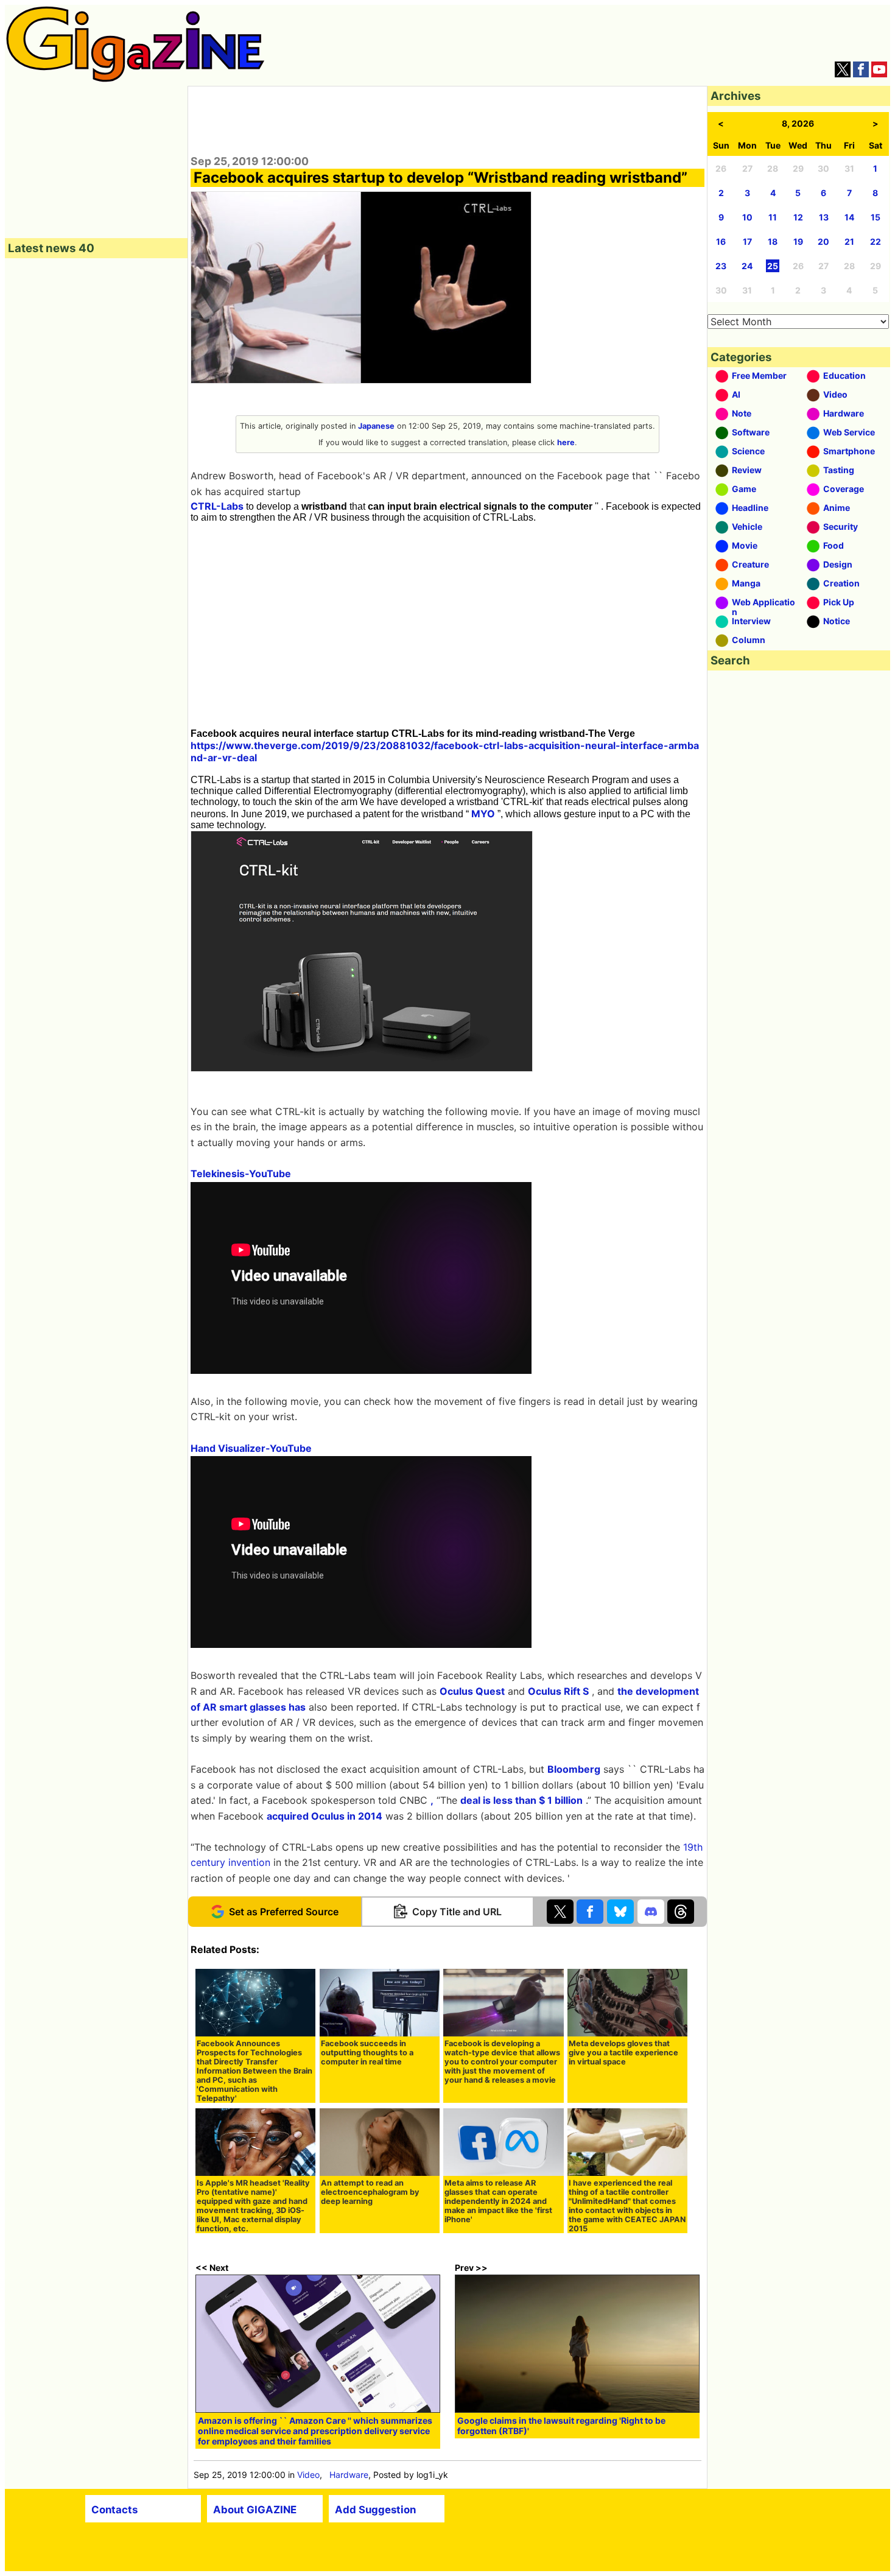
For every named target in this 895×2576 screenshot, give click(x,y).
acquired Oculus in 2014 (325, 1816)
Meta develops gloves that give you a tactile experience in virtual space (623, 2053)
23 (721, 266)
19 (798, 241)
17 (747, 241)
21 (849, 241)
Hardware (349, 2475)
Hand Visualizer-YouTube (251, 1448)
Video (308, 2475)
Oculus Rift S (558, 1691)
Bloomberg (574, 1769)
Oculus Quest (472, 1691)
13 (824, 217)
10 (747, 217)
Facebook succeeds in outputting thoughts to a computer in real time (367, 2053)
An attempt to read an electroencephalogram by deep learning (370, 2192)
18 (773, 241)
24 (747, 266)
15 (876, 217)
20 (823, 241)
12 (798, 217)
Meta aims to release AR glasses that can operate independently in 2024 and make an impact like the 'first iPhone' (498, 2201)
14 (849, 217)
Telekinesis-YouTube (241, 1174)
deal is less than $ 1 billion (521, 1800)
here (566, 442)
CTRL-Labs (217, 506)
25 (773, 266)
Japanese (376, 426)
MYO (483, 814)
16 (721, 241)
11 (773, 217)
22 (876, 241)
